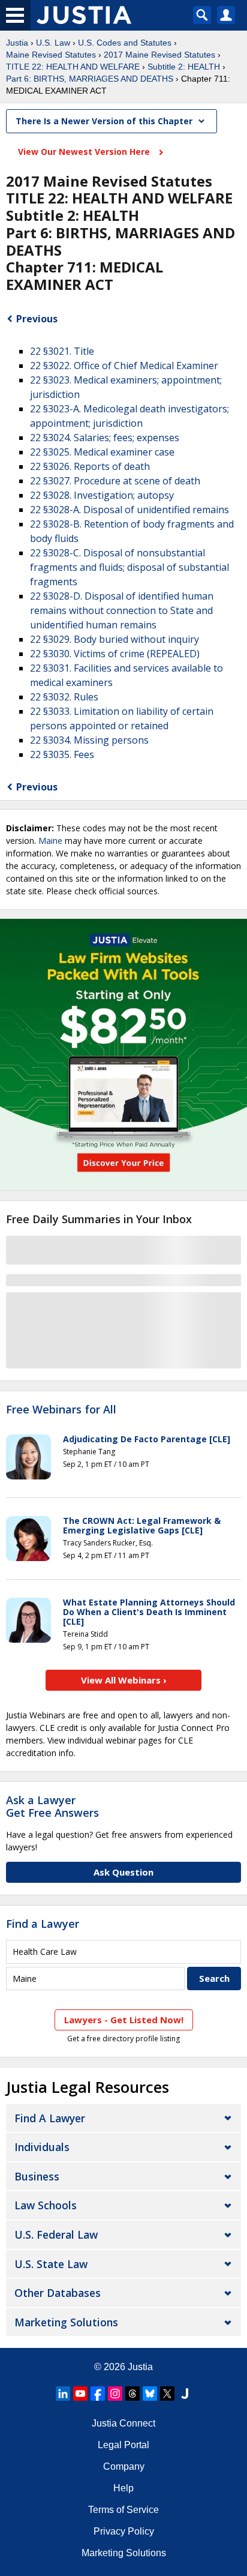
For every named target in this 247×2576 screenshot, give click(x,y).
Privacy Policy (124, 2531)
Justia (17, 43)
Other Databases (58, 2293)
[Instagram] (115, 2394)
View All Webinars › (124, 1680)
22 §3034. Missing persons (89, 740)
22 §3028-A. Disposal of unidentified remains (129, 510)
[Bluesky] (150, 2394)
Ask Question (123, 1872)
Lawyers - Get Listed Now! (124, 2020)
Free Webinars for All (61, 1410)
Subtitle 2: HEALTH (184, 67)
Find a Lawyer (43, 1924)
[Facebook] (98, 2394)
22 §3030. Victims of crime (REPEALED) (115, 654)
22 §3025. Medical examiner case (102, 452)
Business (37, 2176)
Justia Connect (123, 2423)
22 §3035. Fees (62, 754)
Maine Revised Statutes (51, 55)
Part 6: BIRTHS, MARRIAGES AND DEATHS (90, 79)
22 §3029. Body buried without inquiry (115, 639)
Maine (50, 841)
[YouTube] (80, 2394)
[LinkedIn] (63, 2394)
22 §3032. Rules (64, 697)
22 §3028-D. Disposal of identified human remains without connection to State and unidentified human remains (122, 610)
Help (123, 2488)
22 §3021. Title (62, 351)
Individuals (42, 2147)
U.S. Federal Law (56, 2234)
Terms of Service (123, 2510)
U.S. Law (53, 43)
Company (124, 2466)
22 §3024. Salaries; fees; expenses (105, 438)
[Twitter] (167, 2394)
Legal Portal (123, 2445)
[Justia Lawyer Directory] (185, 2394)
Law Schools (46, 2205)
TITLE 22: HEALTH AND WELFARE (73, 67)
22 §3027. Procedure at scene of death (115, 481)
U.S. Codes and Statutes (125, 43)
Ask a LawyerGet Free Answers (52, 1807)
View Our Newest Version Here (85, 152)
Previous (37, 319)
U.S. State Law (51, 2264)
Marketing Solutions (66, 2322)
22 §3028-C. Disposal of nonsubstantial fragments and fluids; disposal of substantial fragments (129, 567)
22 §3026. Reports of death (90, 466)
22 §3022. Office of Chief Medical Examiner (124, 366)
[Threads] (132, 2394)
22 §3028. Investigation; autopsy (102, 495)
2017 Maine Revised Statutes (159, 55)
